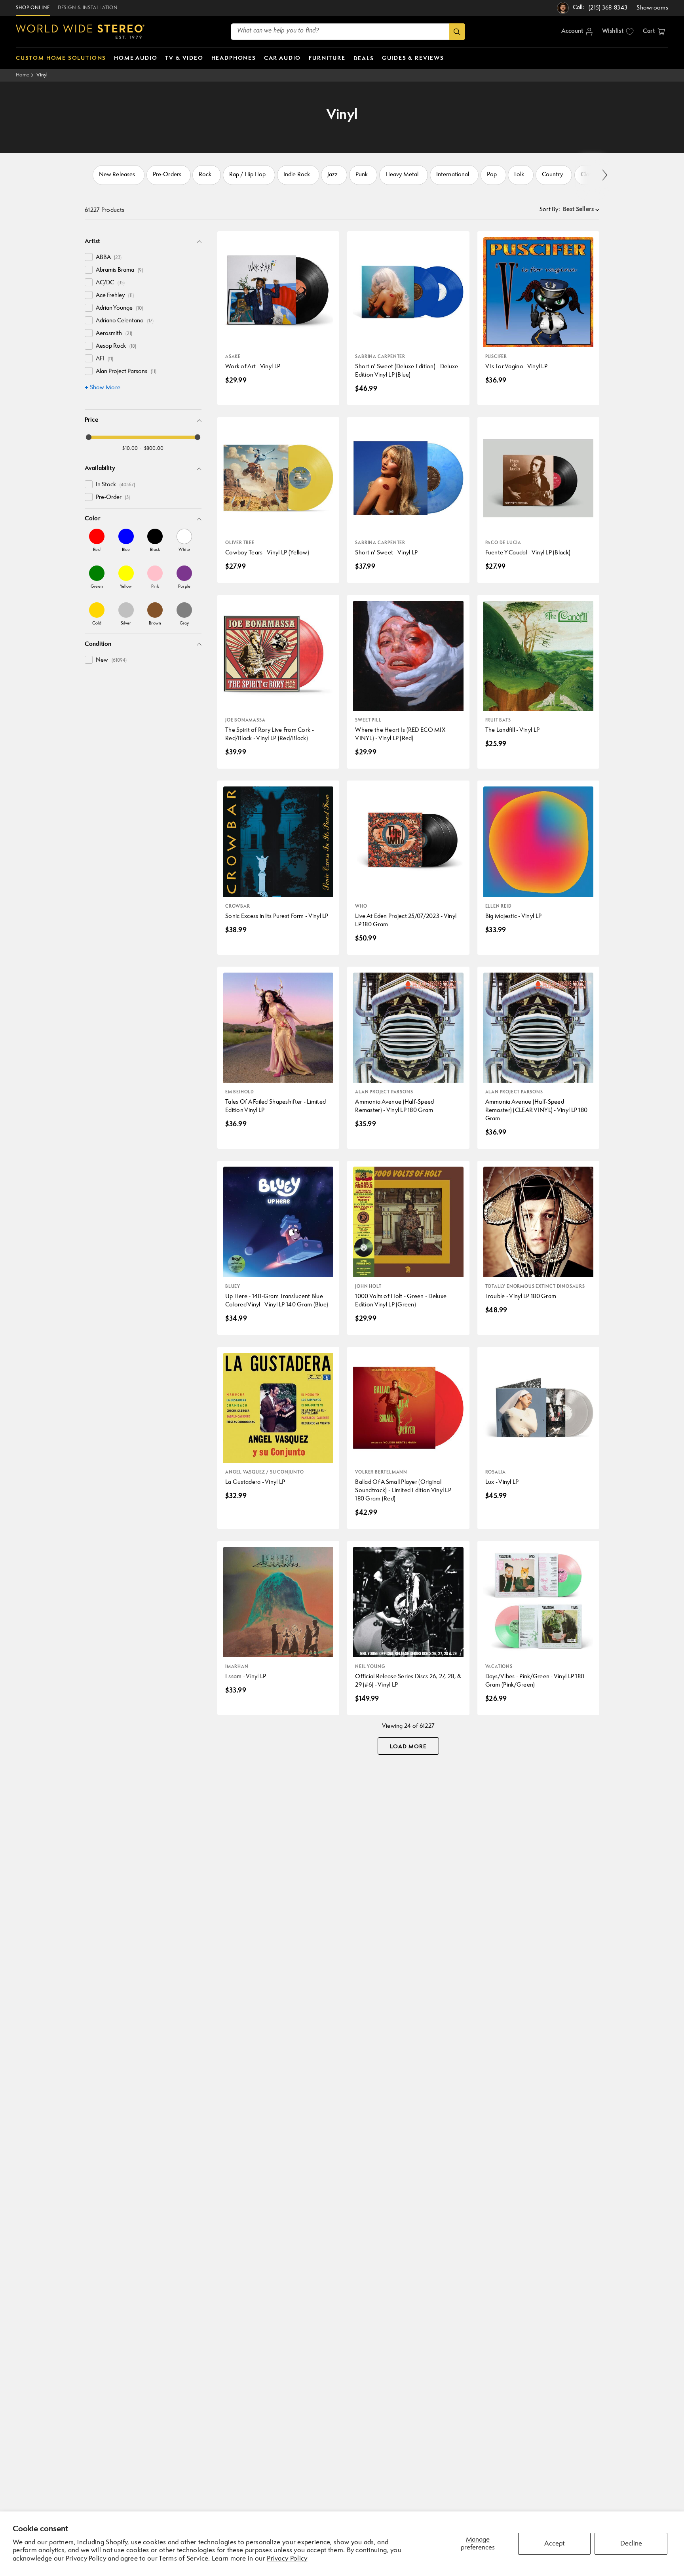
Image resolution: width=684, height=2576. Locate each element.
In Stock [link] (115, 485)
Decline (631, 2544)
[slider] (89, 437)
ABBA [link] (109, 258)
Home (23, 75)
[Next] (604, 175)
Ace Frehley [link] (115, 296)
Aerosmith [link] (114, 334)
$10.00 (130, 448)
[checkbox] (89, 257)
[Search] (457, 32)
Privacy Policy (287, 2559)
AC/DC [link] (110, 283)
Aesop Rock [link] (116, 346)
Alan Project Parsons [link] (126, 372)
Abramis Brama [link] (119, 270)
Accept (554, 2544)
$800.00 (154, 448)
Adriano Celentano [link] (125, 321)
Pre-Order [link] (113, 498)
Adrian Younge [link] (119, 308)
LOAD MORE (408, 1747)
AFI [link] (104, 359)
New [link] (111, 660)
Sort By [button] (550, 210)
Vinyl (42, 75)
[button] (654, 32)
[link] (97, 540)
